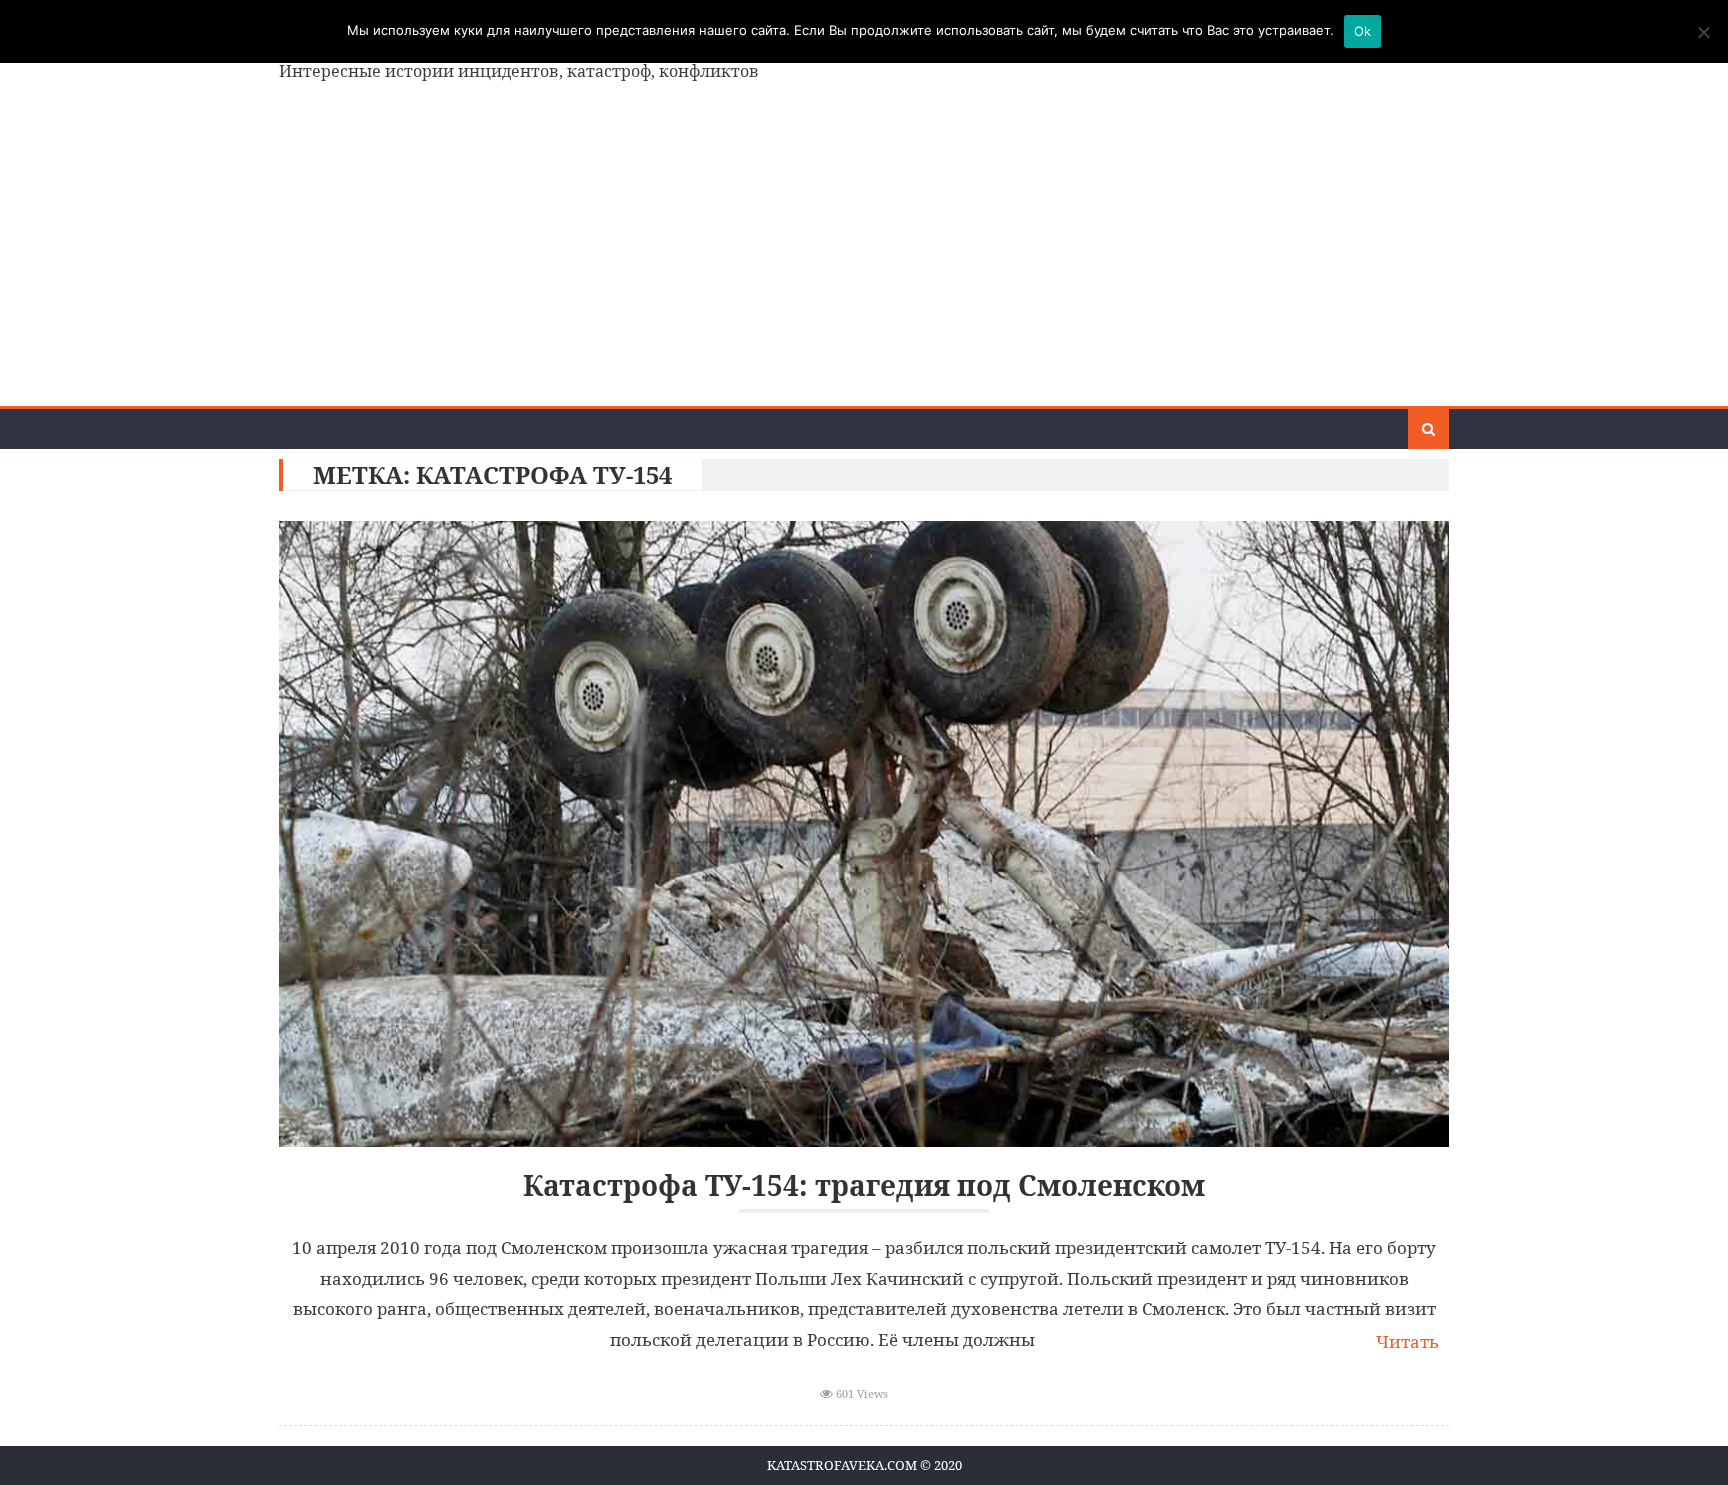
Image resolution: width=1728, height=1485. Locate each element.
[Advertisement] (864, 256)
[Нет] (1703, 32)
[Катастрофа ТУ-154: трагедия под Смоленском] (864, 834)
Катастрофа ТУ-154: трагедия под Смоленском (864, 1185)
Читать (1407, 1341)
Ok (1363, 31)
